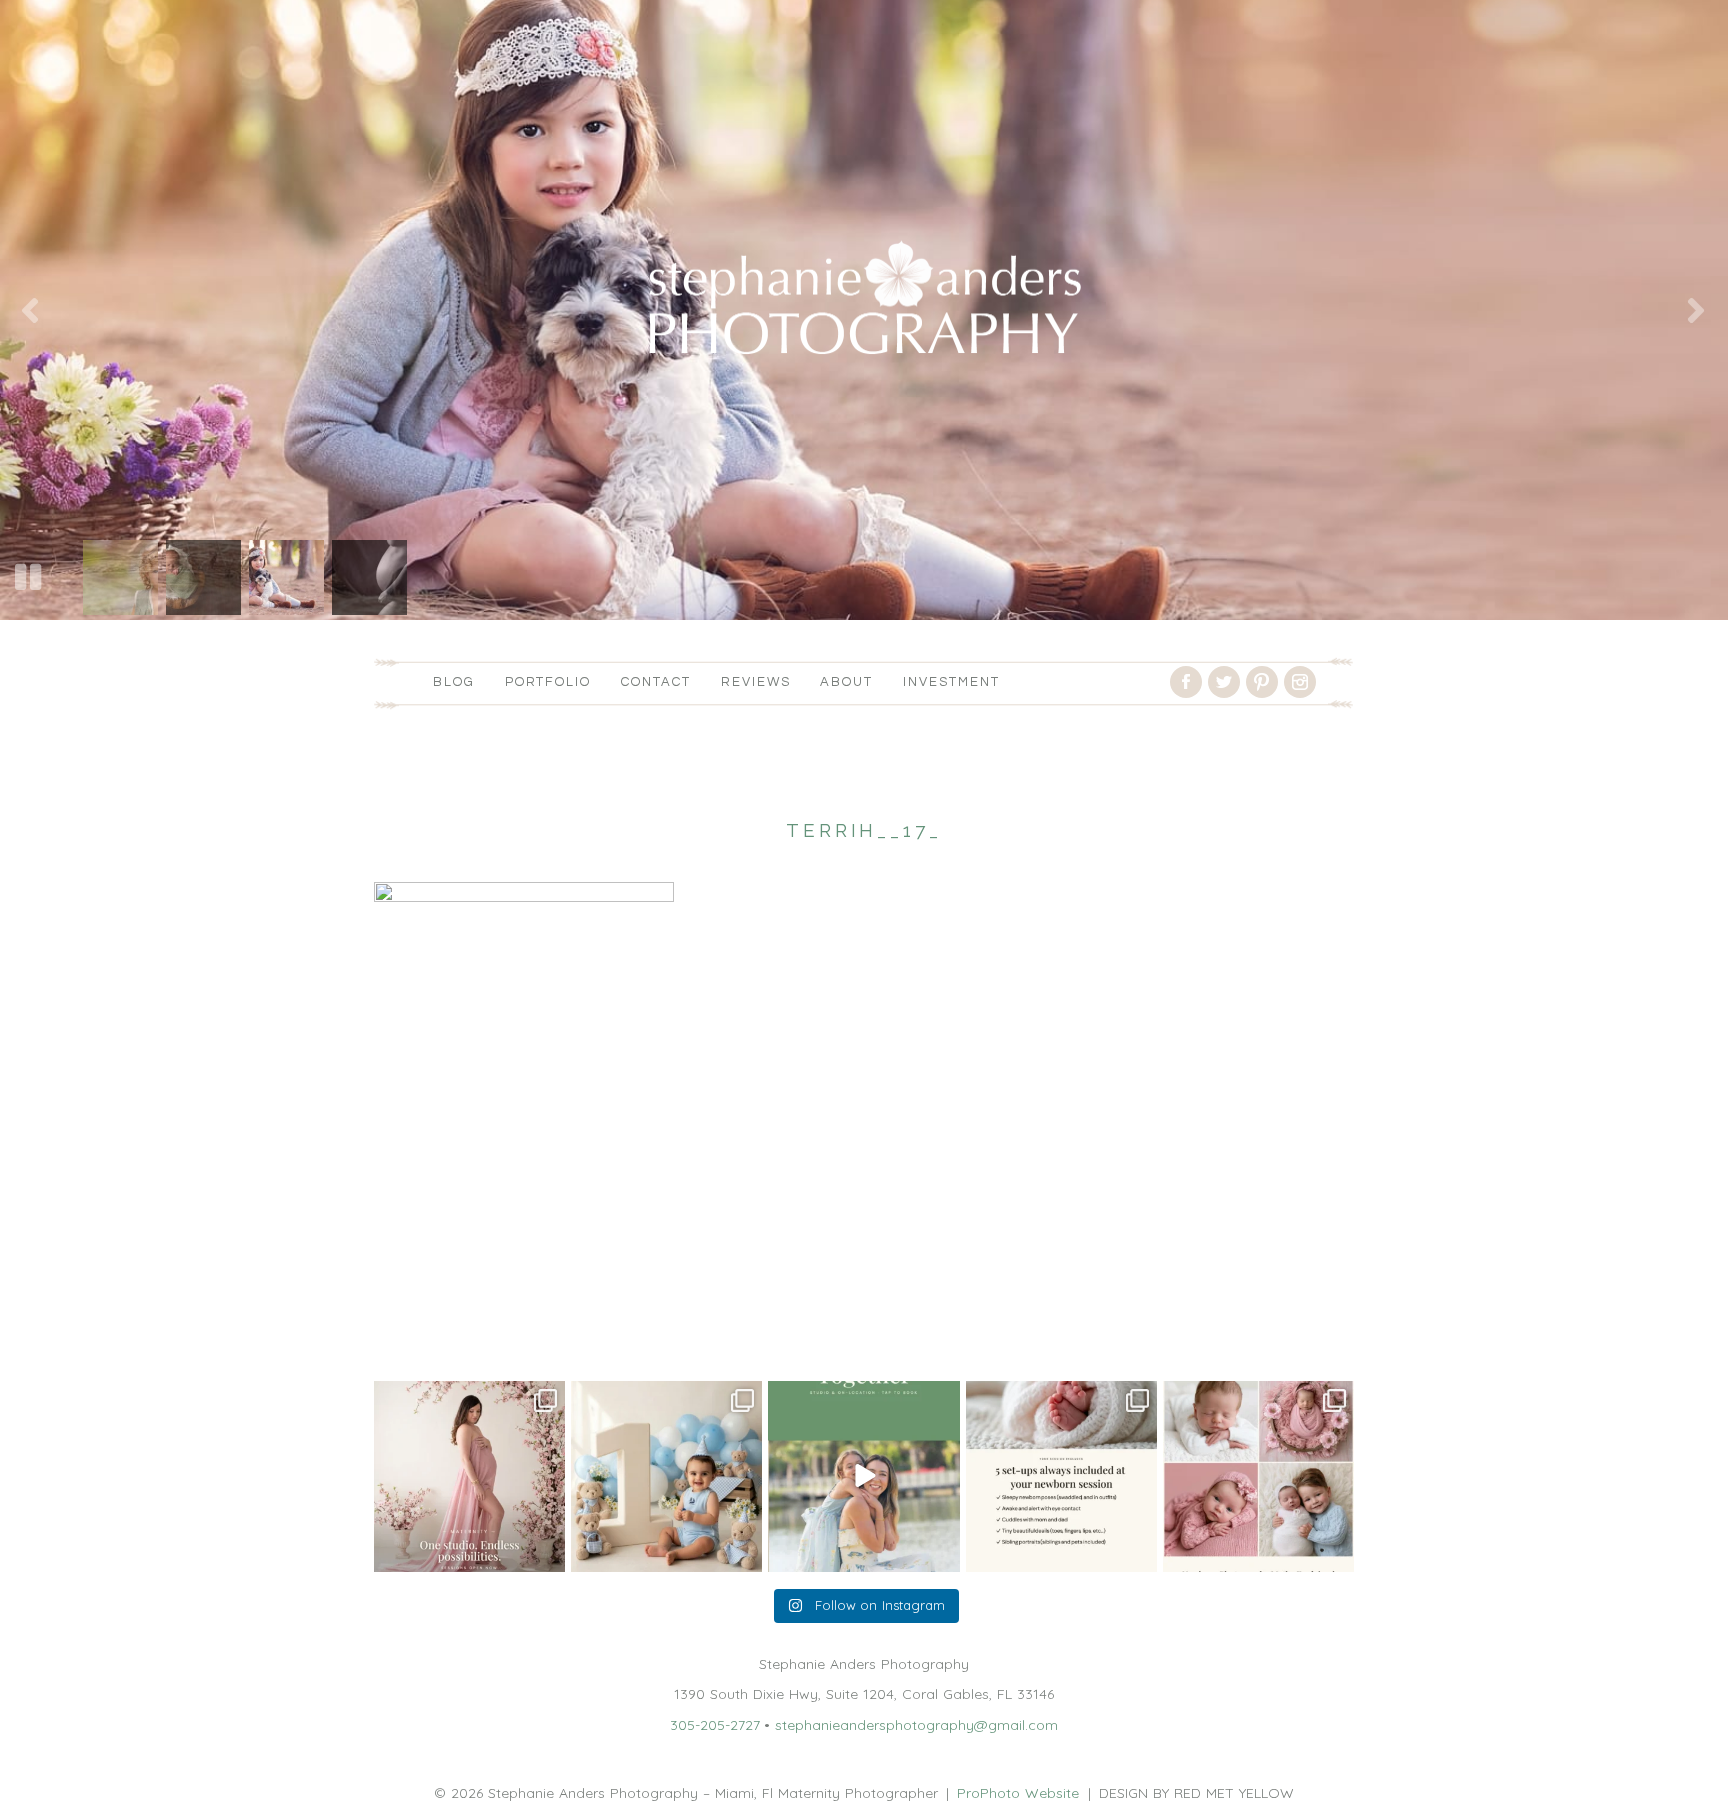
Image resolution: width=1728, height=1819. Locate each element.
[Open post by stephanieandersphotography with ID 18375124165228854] (469, 1476)
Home (394, 1333)
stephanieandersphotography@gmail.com (916, 1725)
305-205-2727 (715, 1725)
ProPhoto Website (1018, 1793)
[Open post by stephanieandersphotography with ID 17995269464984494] (863, 1476)
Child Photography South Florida (541, 1333)
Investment (951, 682)
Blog (454, 682)
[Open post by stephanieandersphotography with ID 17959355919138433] (1061, 1476)
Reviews (756, 682)
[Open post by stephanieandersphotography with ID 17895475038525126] (1258, 1476)
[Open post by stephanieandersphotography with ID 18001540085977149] (666, 1476)
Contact (656, 682)
